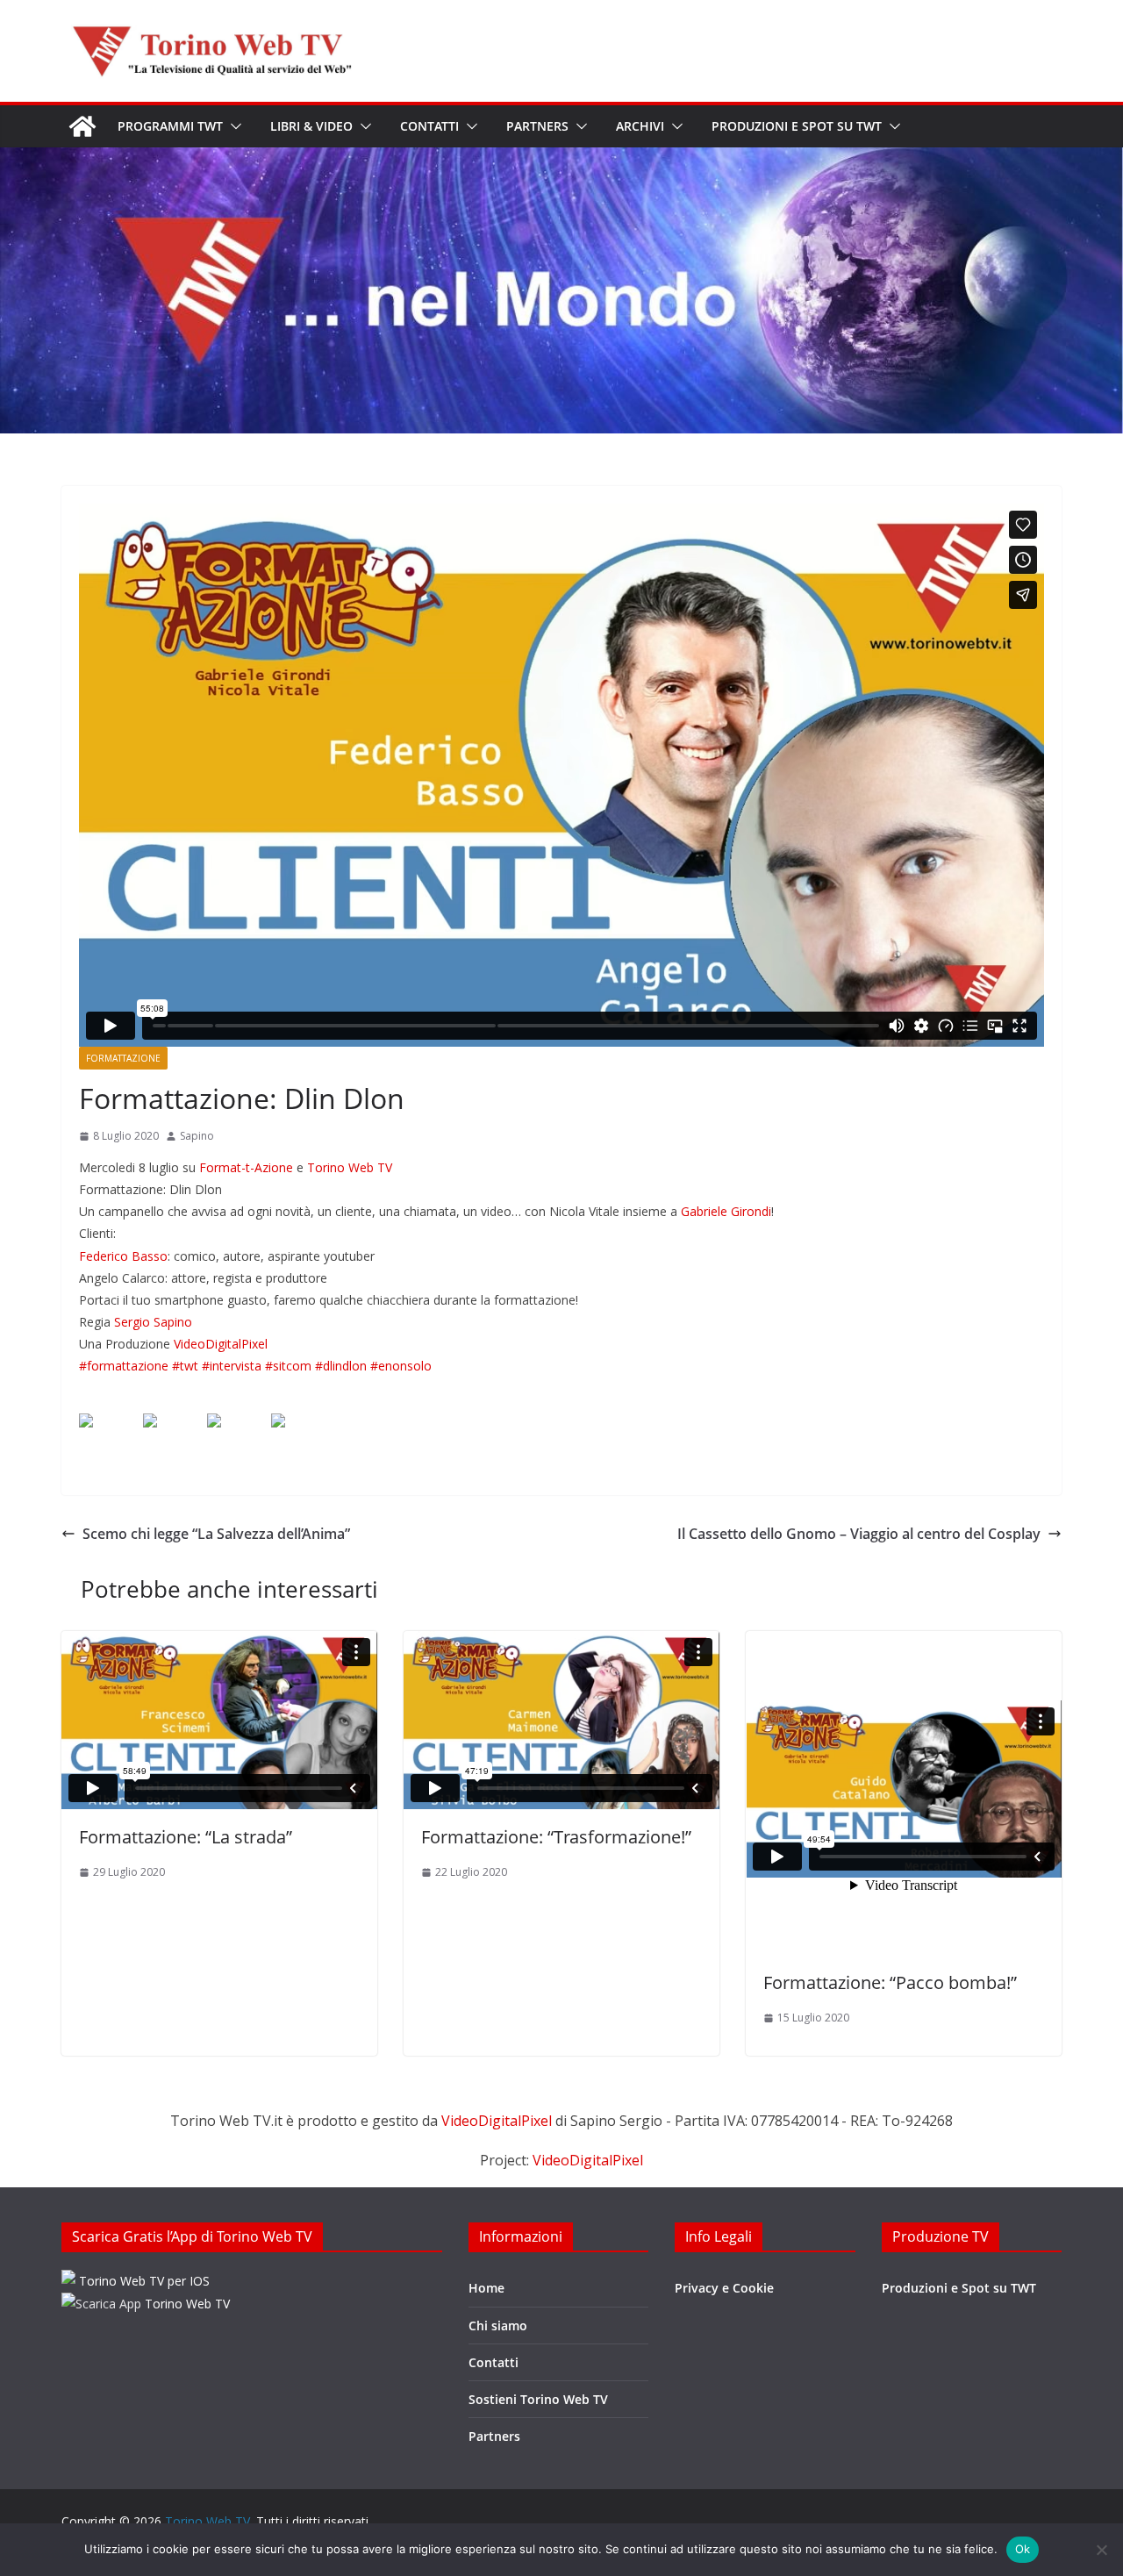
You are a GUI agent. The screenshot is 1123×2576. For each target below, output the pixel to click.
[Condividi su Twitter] (164, 1435)
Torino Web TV (350, 1167)
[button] (232, 126)
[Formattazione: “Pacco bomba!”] (904, 1793)
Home (486, 2288)
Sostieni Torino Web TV (538, 2399)
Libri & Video (311, 126)
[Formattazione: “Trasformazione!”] (561, 1720)
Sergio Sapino (153, 1322)
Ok (1023, 2549)
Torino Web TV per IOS (143, 2281)
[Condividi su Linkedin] (228, 1435)
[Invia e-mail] (292, 1435)
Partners (537, 126)
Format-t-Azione (246, 1167)
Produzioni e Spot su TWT (797, 126)
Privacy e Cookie (724, 2288)
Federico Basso (123, 1256)
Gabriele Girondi (726, 1211)
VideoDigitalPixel (221, 1344)
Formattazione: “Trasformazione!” (556, 1837)
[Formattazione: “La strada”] (219, 1720)
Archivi (640, 126)
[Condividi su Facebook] (100, 1435)
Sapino (197, 1136)
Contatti (429, 126)
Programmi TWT (170, 126)
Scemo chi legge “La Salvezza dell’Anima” (216, 1534)
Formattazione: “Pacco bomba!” (890, 1982)
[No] (1101, 2550)
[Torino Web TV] (82, 126)
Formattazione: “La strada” (186, 1837)
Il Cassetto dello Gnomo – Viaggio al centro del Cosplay (859, 1534)
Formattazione (123, 1058)
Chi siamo (498, 2326)
